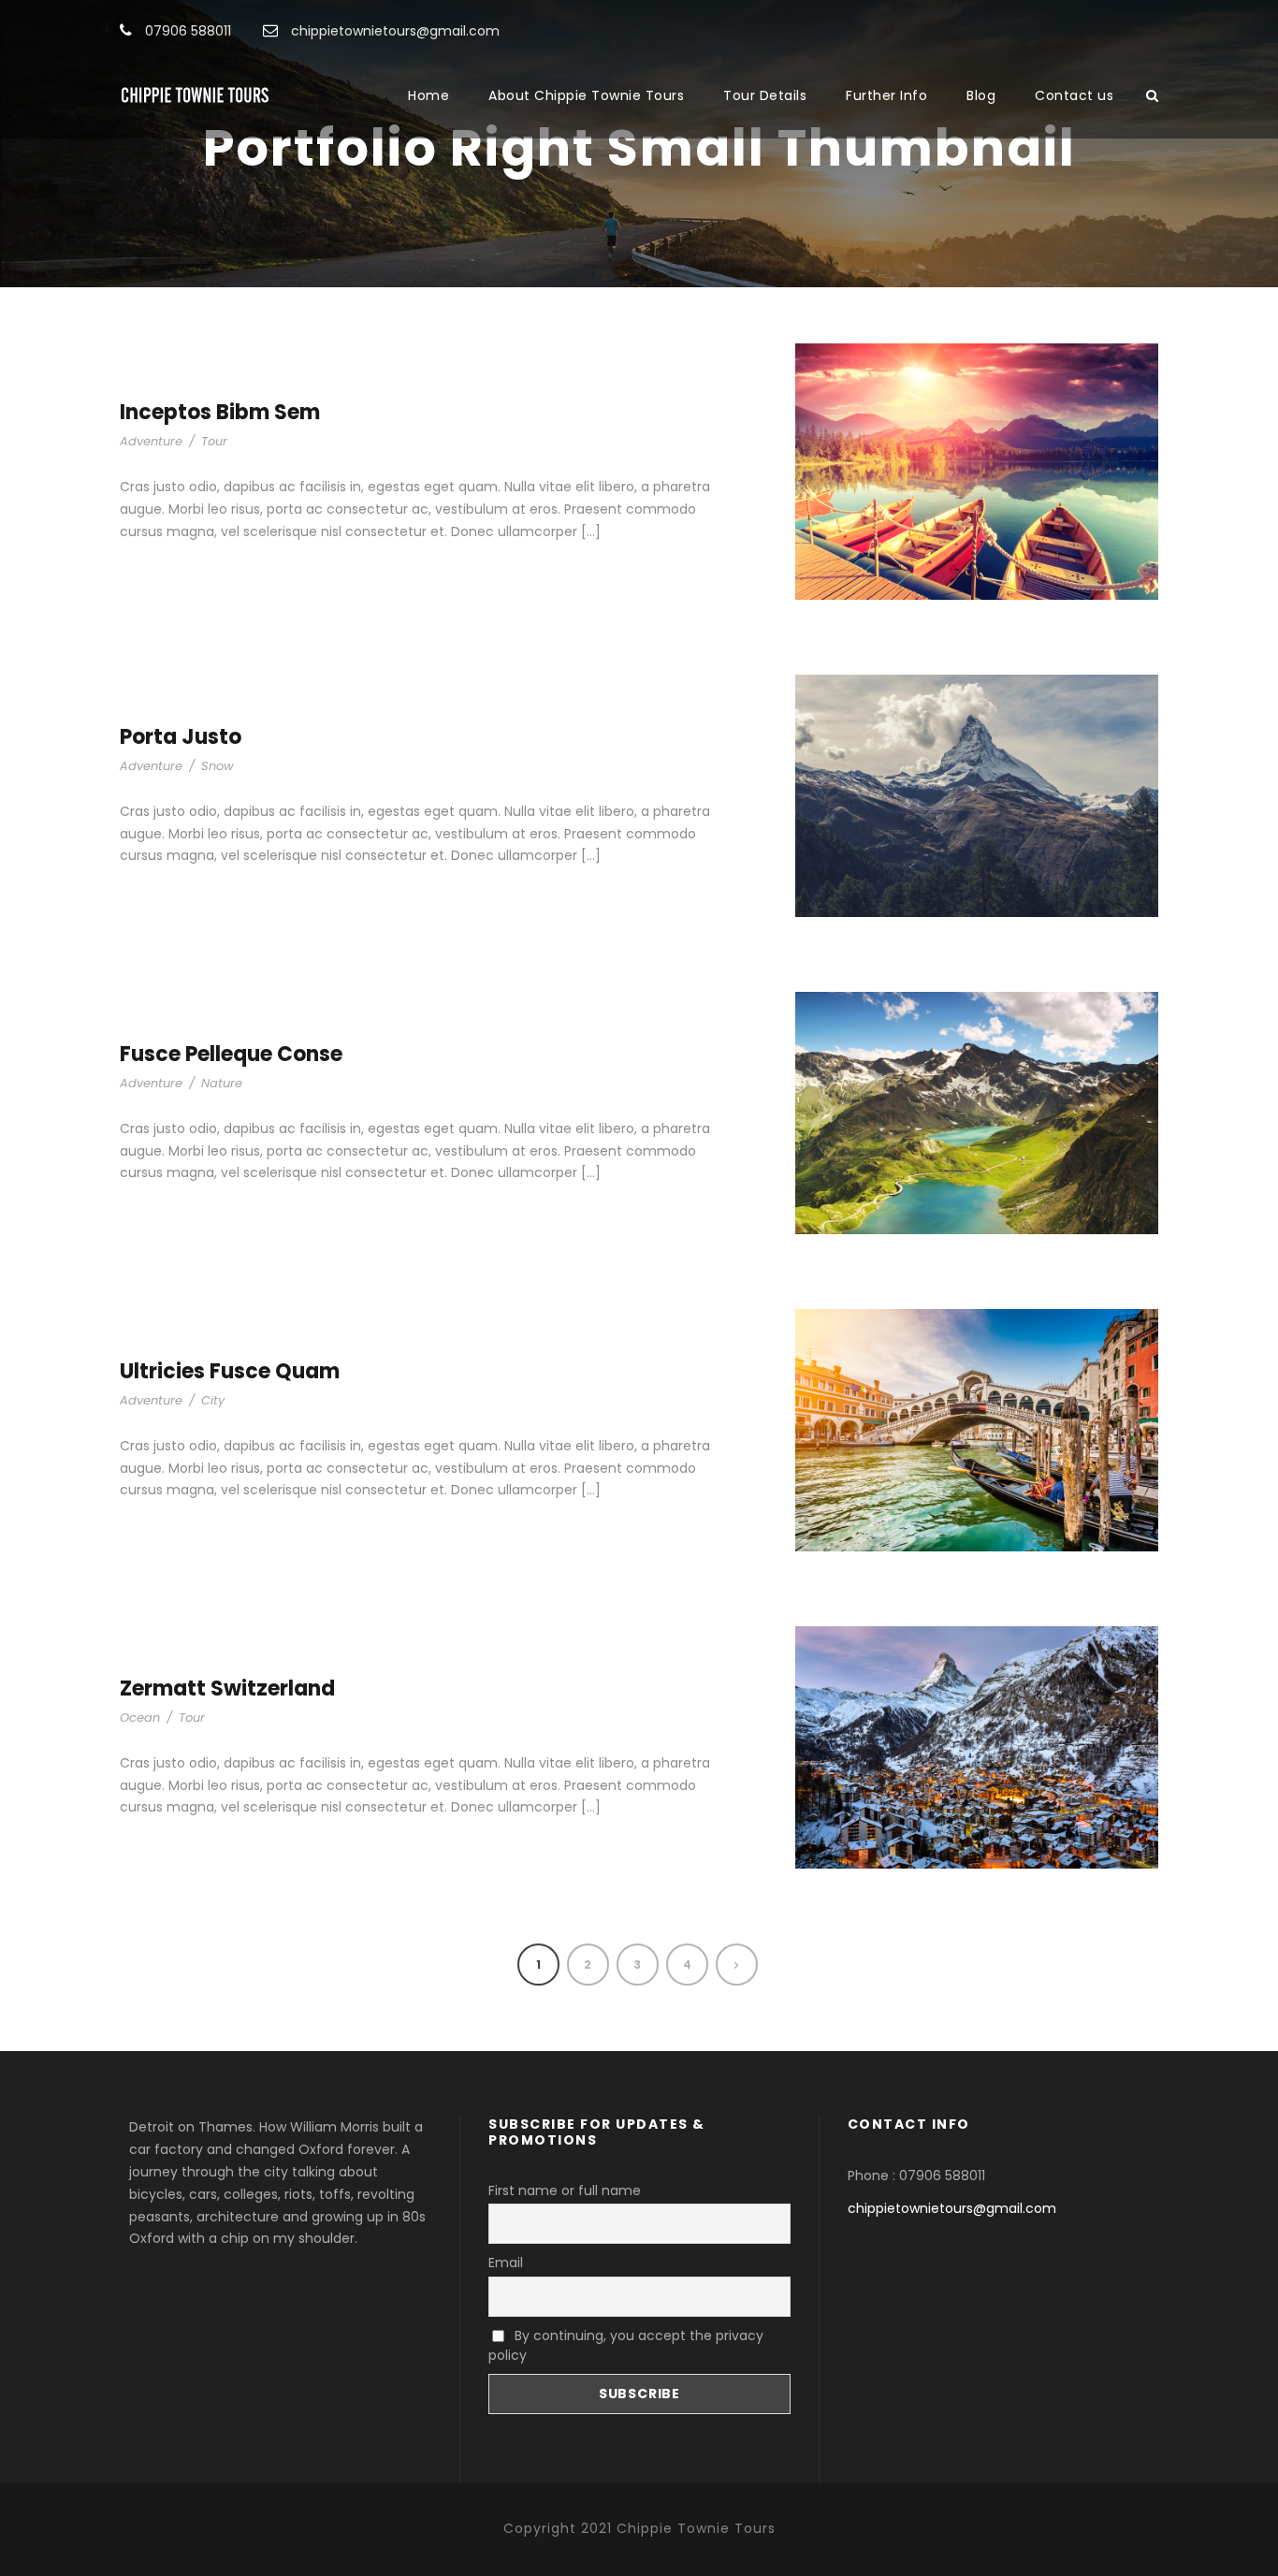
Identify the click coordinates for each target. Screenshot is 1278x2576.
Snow (218, 766)
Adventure (151, 441)
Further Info (886, 95)
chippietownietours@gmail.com (952, 2208)
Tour (214, 441)
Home (428, 95)
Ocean (140, 1717)
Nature (222, 1083)
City (213, 1400)
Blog (981, 95)
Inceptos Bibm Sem (220, 412)
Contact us (1074, 95)
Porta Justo (181, 737)
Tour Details (765, 95)
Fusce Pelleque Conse (231, 1054)
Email (506, 2263)
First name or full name (565, 2190)
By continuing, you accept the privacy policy (626, 2345)
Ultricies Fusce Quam (230, 1371)
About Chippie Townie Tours (586, 95)
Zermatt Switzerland (227, 1688)
